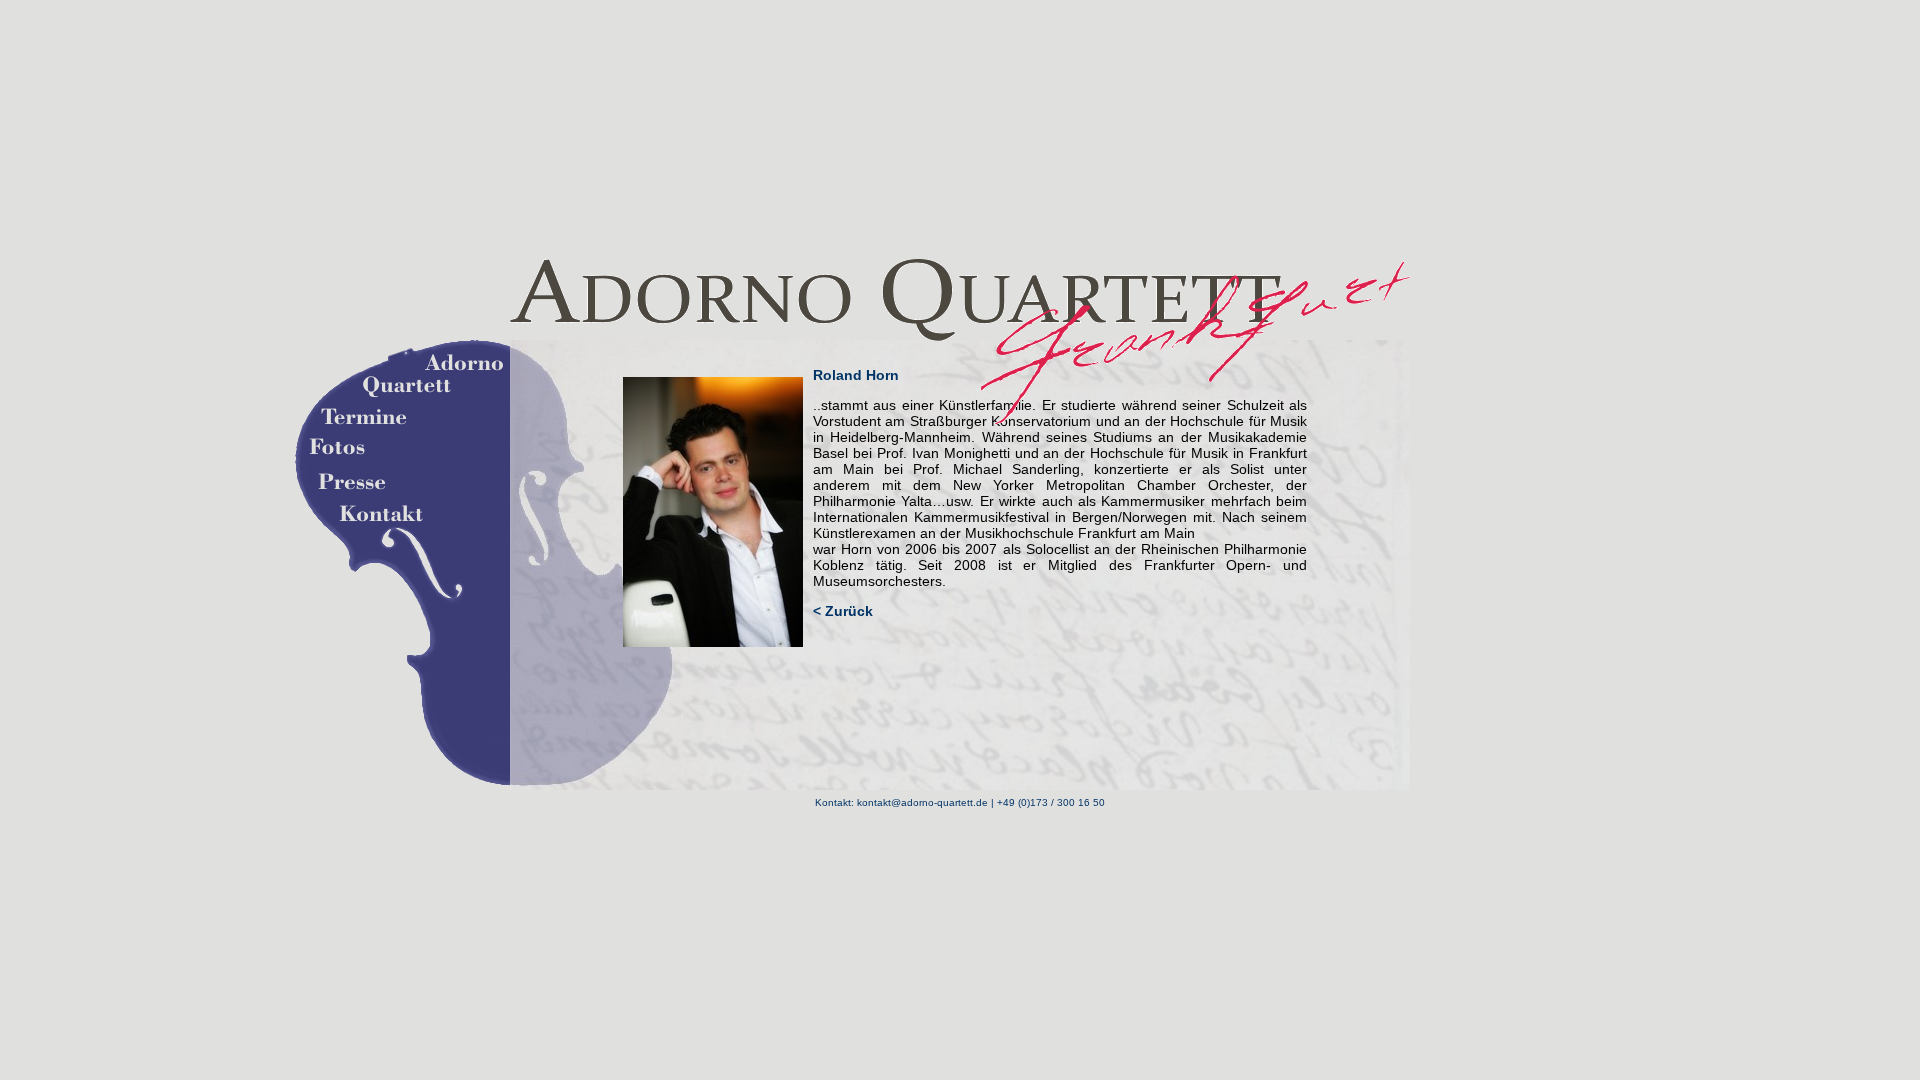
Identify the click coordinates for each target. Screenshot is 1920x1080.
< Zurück (843, 611)
